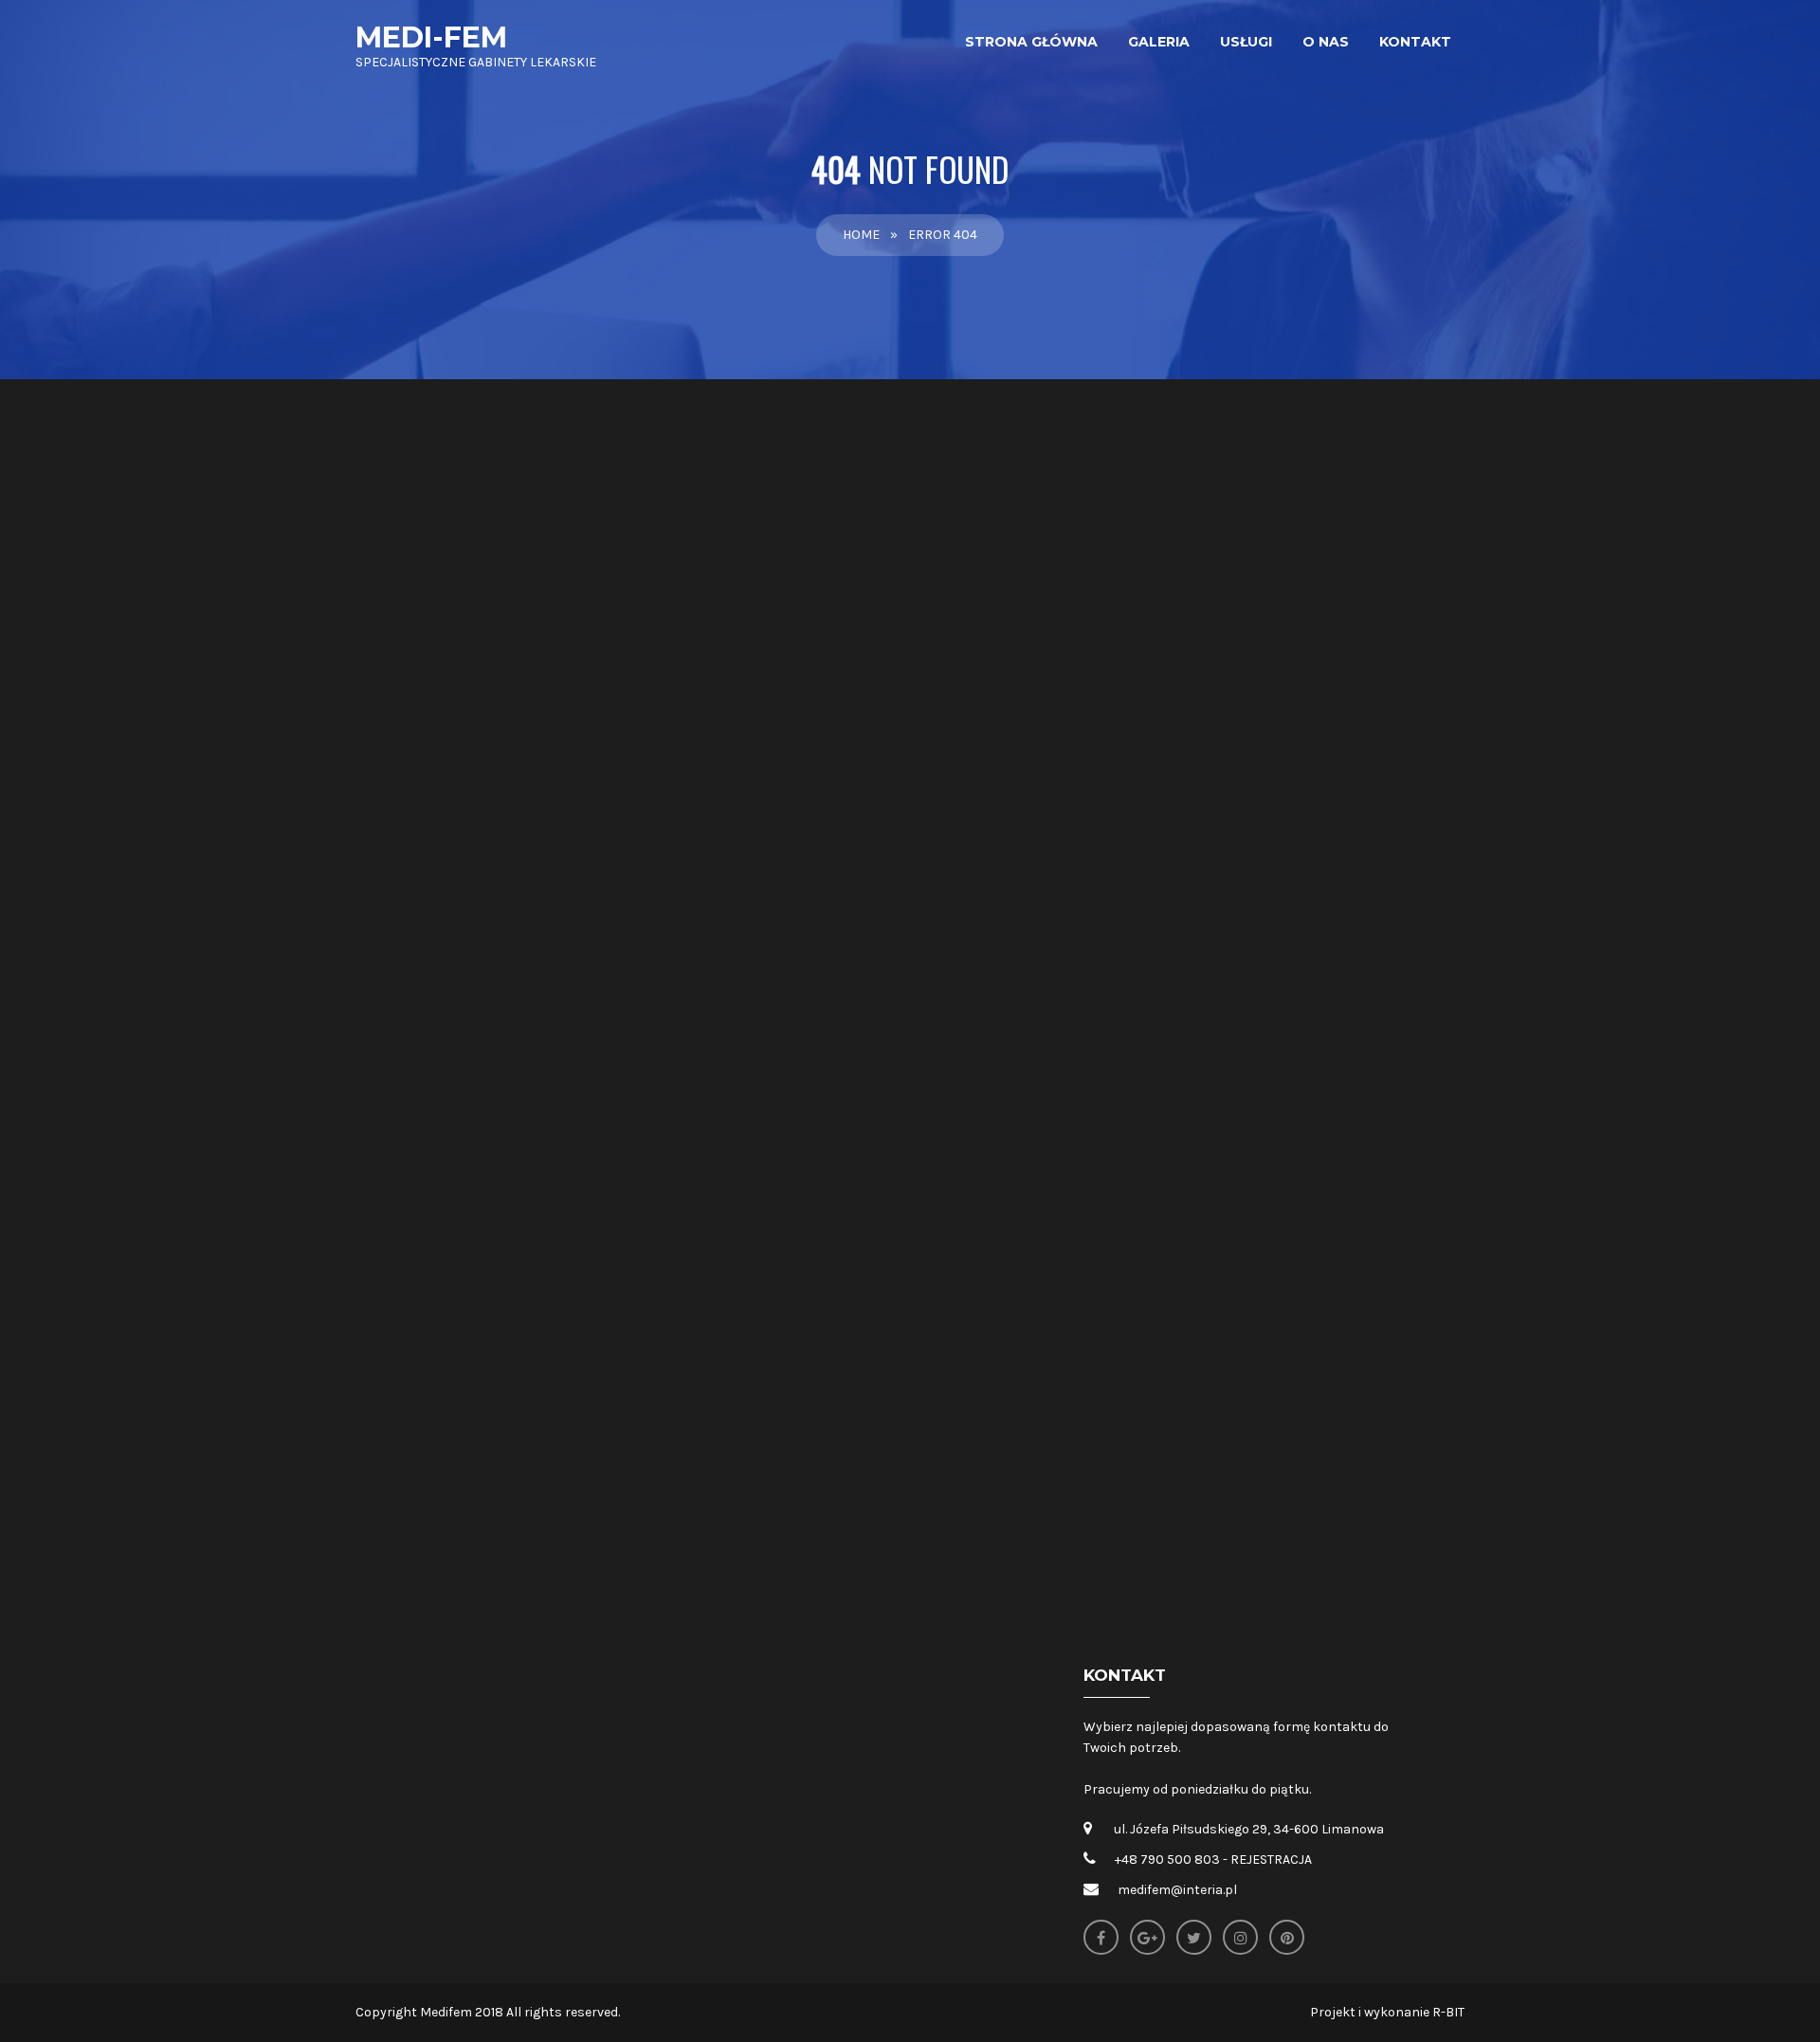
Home (861, 235)
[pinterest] (1287, 1937)
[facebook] (1101, 1937)
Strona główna (1031, 42)
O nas (1326, 42)
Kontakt (1415, 42)
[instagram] (1240, 1937)
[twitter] (1194, 1937)
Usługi (1246, 42)
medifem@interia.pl (1177, 1890)
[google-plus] (1147, 1937)
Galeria (1159, 42)
